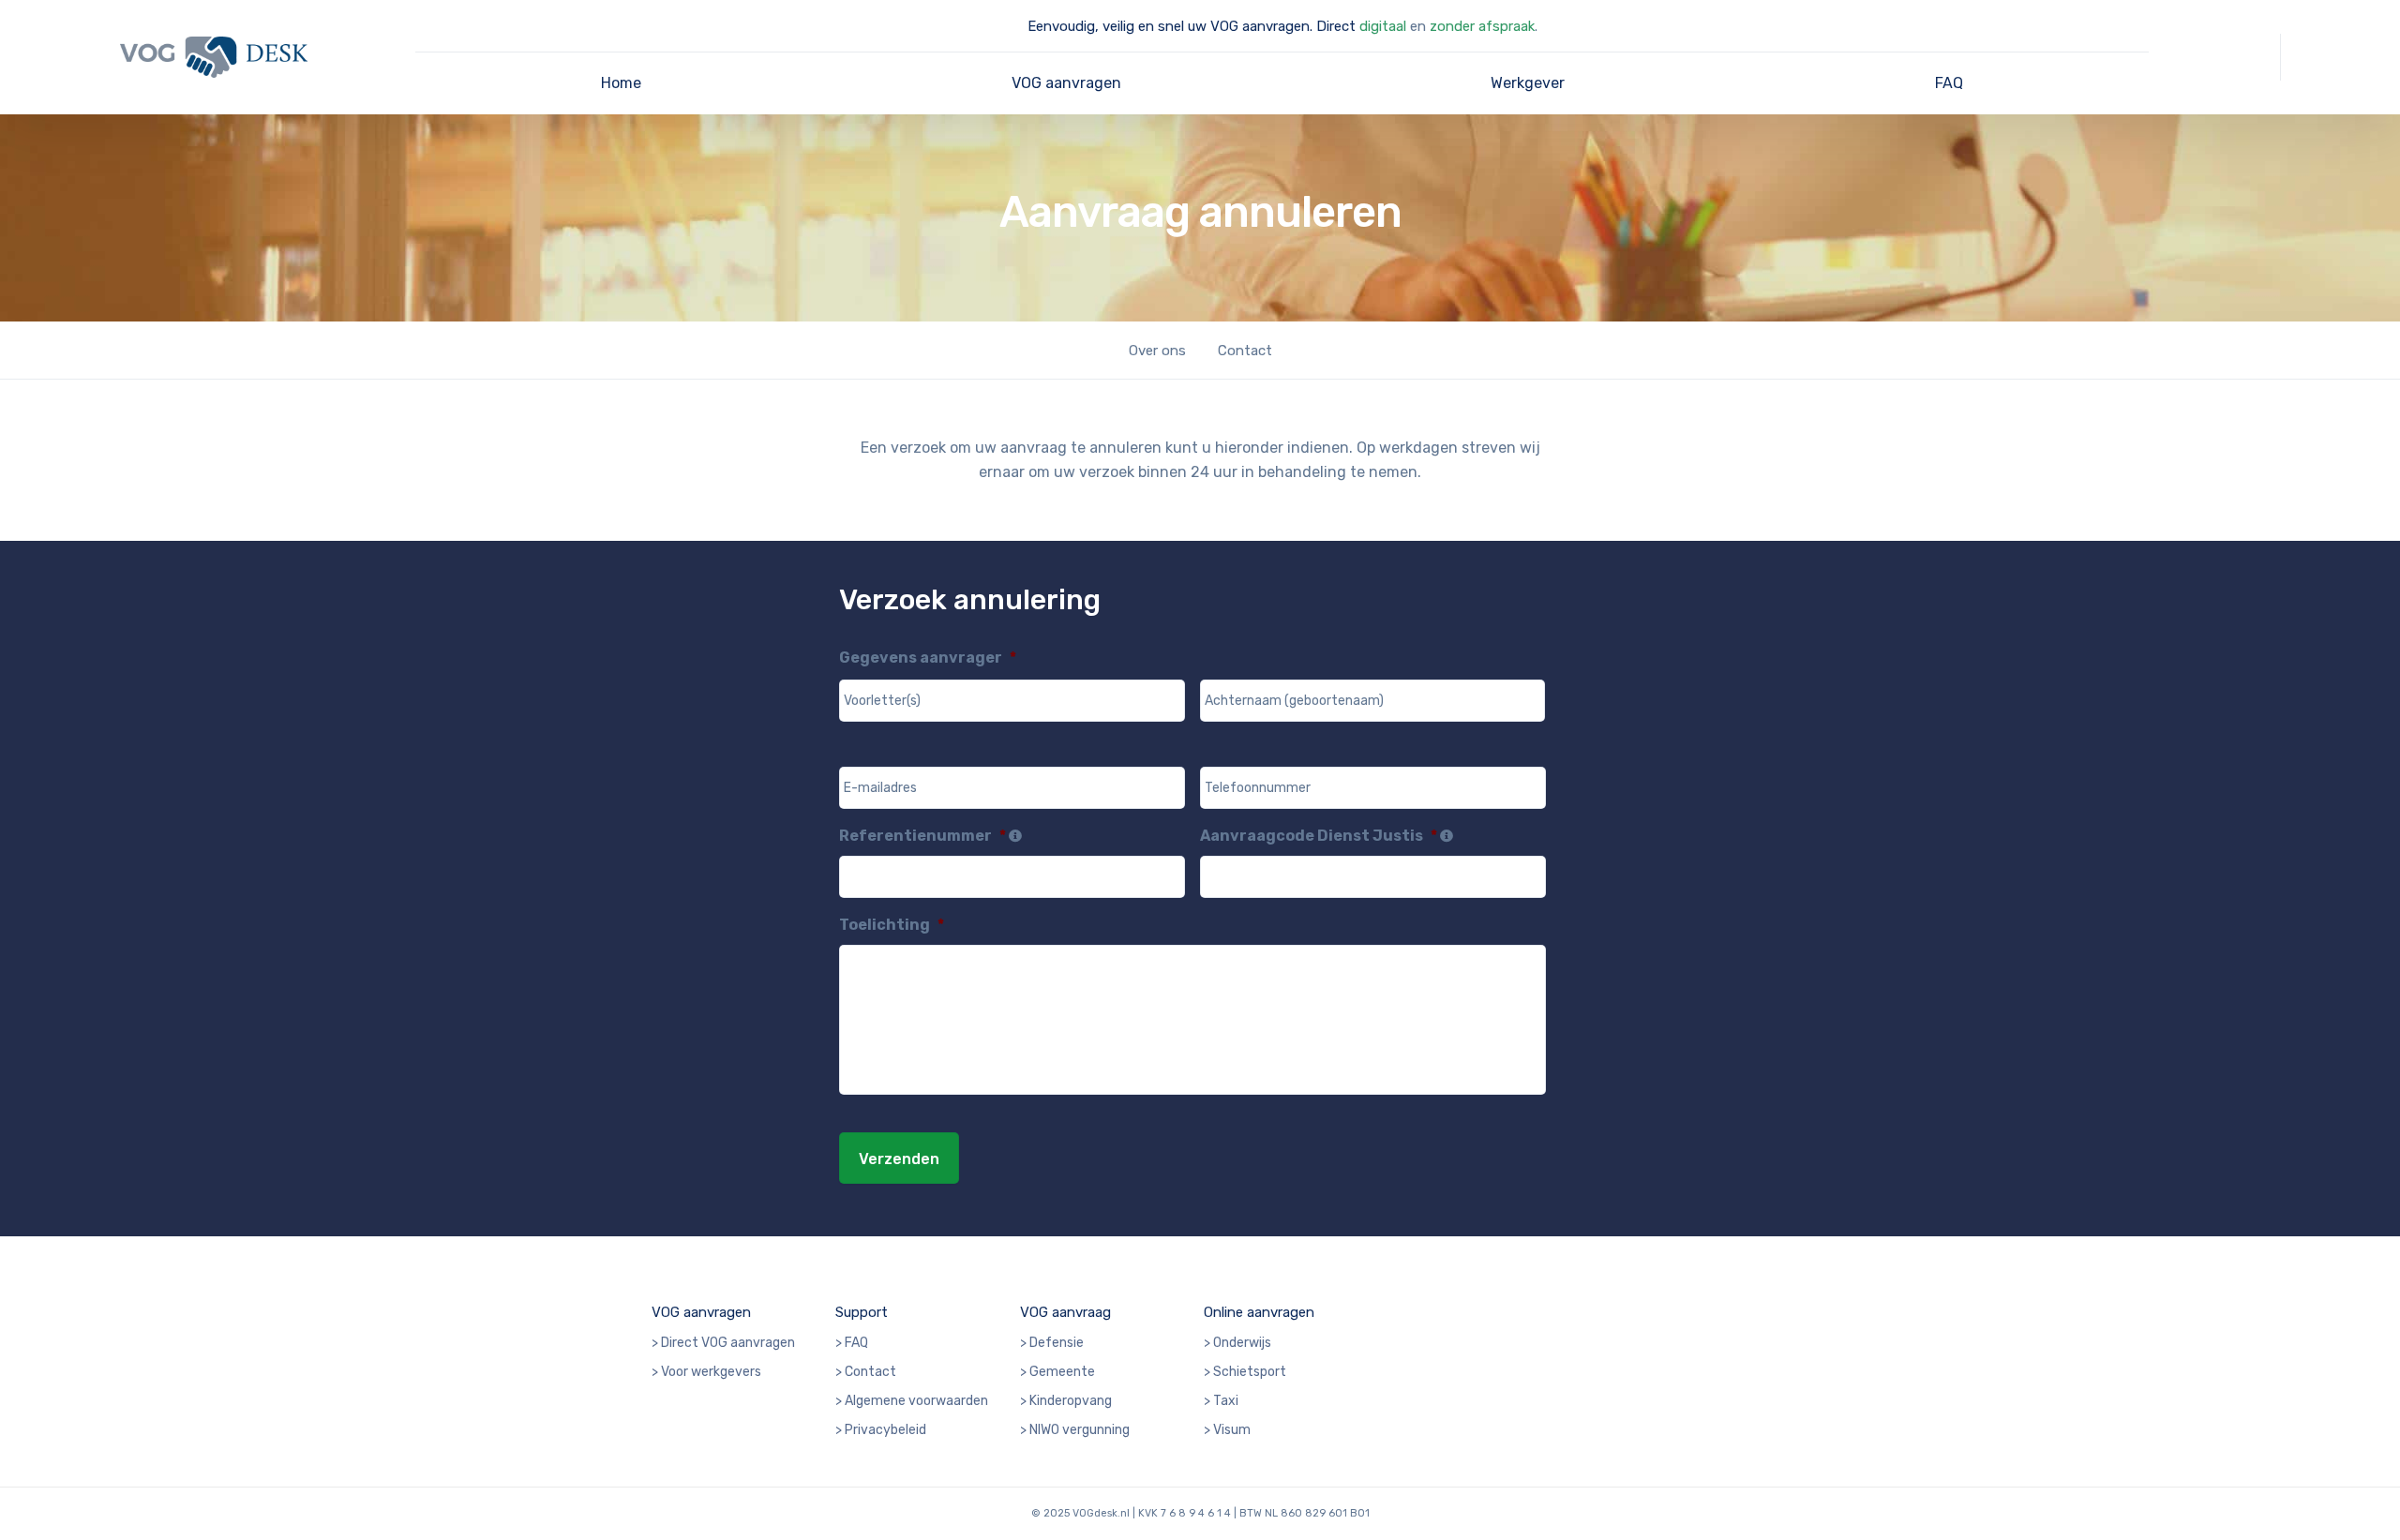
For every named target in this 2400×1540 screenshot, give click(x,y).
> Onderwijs (1237, 1343)
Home (621, 83)
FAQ (1949, 83)
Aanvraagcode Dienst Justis (1319, 836)
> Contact (866, 1372)
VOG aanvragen (1066, 83)
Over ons (1157, 351)
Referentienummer (922, 836)
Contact (1245, 351)
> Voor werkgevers (706, 1372)
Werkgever (1528, 83)
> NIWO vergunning (1075, 1430)
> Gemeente (1057, 1372)
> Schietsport (1245, 1372)
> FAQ (852, 1343)
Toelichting (892, 925)
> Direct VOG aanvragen (723, 1343)
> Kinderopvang (1066, 1401)
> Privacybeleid (881, 1430)
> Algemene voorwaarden (912, 1401)
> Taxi (1221, 1401)
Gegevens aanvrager (928, 658)
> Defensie (1052, 1343)
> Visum (1227, 1430)
